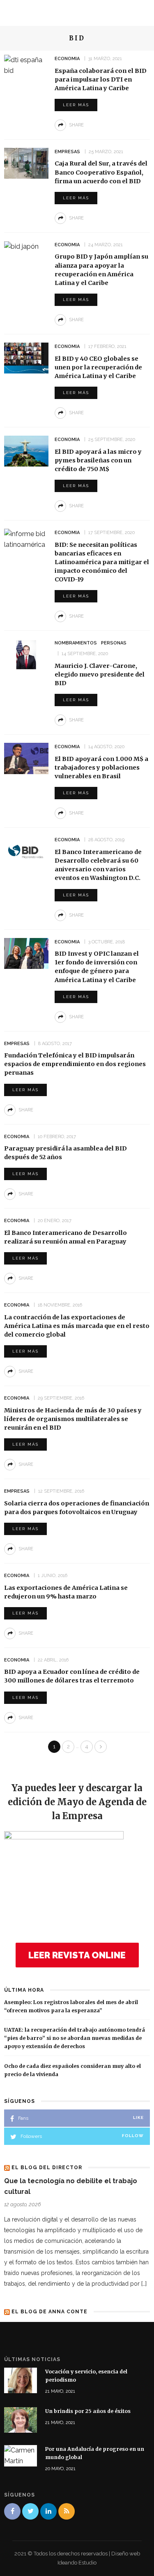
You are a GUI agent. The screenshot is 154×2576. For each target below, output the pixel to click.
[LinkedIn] (48, 2511)
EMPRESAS (67, 152)
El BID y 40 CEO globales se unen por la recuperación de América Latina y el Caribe (98, 367)
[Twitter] (30, 2511)
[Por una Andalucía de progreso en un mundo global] (21, 2455)
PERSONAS (114, 643)
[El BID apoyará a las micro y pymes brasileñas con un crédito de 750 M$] (26, 451)
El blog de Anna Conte (49, 2312)
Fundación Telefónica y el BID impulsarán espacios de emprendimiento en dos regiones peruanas (75, 1064)
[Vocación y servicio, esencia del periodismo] (21, 2380)
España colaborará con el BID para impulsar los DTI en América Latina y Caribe (101, 79)
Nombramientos (76, 643)
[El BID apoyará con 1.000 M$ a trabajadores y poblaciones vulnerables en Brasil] (26, 758)
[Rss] (67, 2511)
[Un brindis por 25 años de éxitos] (21, 2419)
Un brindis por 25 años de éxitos (88, 2411)
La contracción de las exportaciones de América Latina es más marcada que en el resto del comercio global (77, 1326)
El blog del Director (47, 2168)
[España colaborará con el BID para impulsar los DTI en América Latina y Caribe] (26, 65)
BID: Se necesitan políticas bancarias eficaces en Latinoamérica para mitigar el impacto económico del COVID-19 (102, 562)
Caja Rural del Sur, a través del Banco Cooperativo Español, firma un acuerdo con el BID (101, 172)
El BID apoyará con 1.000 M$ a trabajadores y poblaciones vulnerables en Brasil (101, 768)
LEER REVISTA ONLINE (77, 1955)
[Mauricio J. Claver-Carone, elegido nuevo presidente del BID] (26, 654)
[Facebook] (12, 2511)
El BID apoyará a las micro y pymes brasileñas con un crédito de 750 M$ (98, 460)
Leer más (76, 105)
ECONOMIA (67, 59)
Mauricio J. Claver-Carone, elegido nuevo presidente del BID (100, 674)
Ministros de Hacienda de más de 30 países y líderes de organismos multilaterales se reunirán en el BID (73, 1419)
